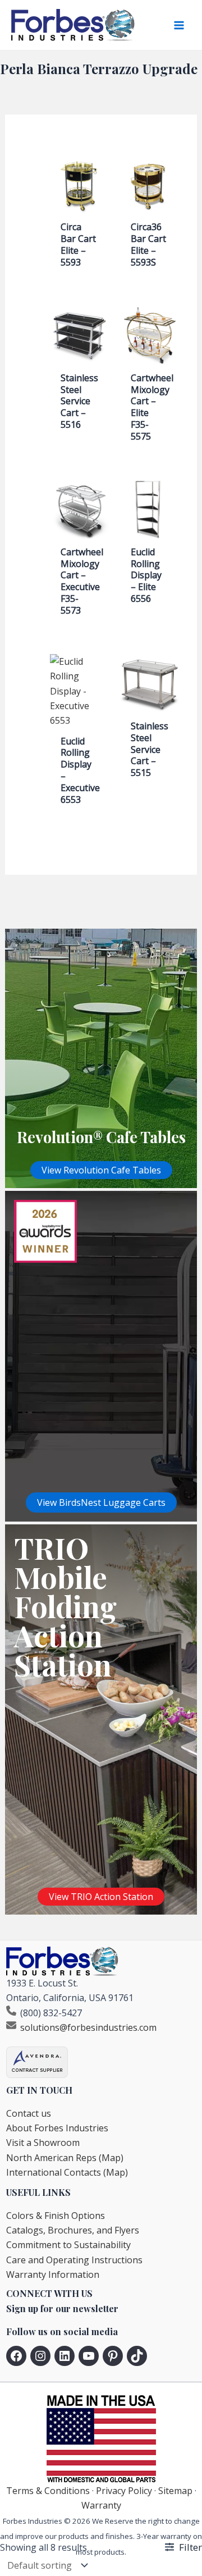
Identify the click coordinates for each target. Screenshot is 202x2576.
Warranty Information (53, 2274)
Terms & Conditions (48, 2491)
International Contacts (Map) (67, 2172)
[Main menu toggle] (179, 25)
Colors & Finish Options (56, 2216)
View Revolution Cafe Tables (101, 1170)
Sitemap (175, 2491)
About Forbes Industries (57, 2128)
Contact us (29, 2113)
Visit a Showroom (43, 2143)
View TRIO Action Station (101, 1897)
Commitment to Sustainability (68, 2245)
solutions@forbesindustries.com (88, 2027)
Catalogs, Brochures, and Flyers (73, 2230)
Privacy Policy (124, 2491)
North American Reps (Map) (65, 2158)
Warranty (101, 2505)
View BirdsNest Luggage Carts (101, 1502)
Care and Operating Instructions (74, 2260)
